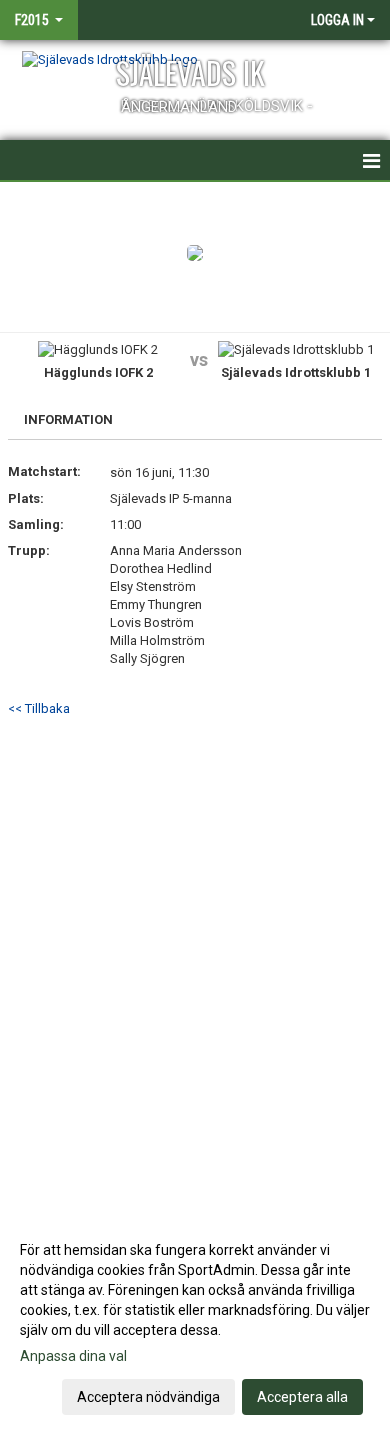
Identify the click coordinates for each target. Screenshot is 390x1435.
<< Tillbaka (39, 708)
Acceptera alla (302, 1397)
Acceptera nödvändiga (148, 1397)
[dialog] (195, 1322)
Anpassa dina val (73, 1356)
